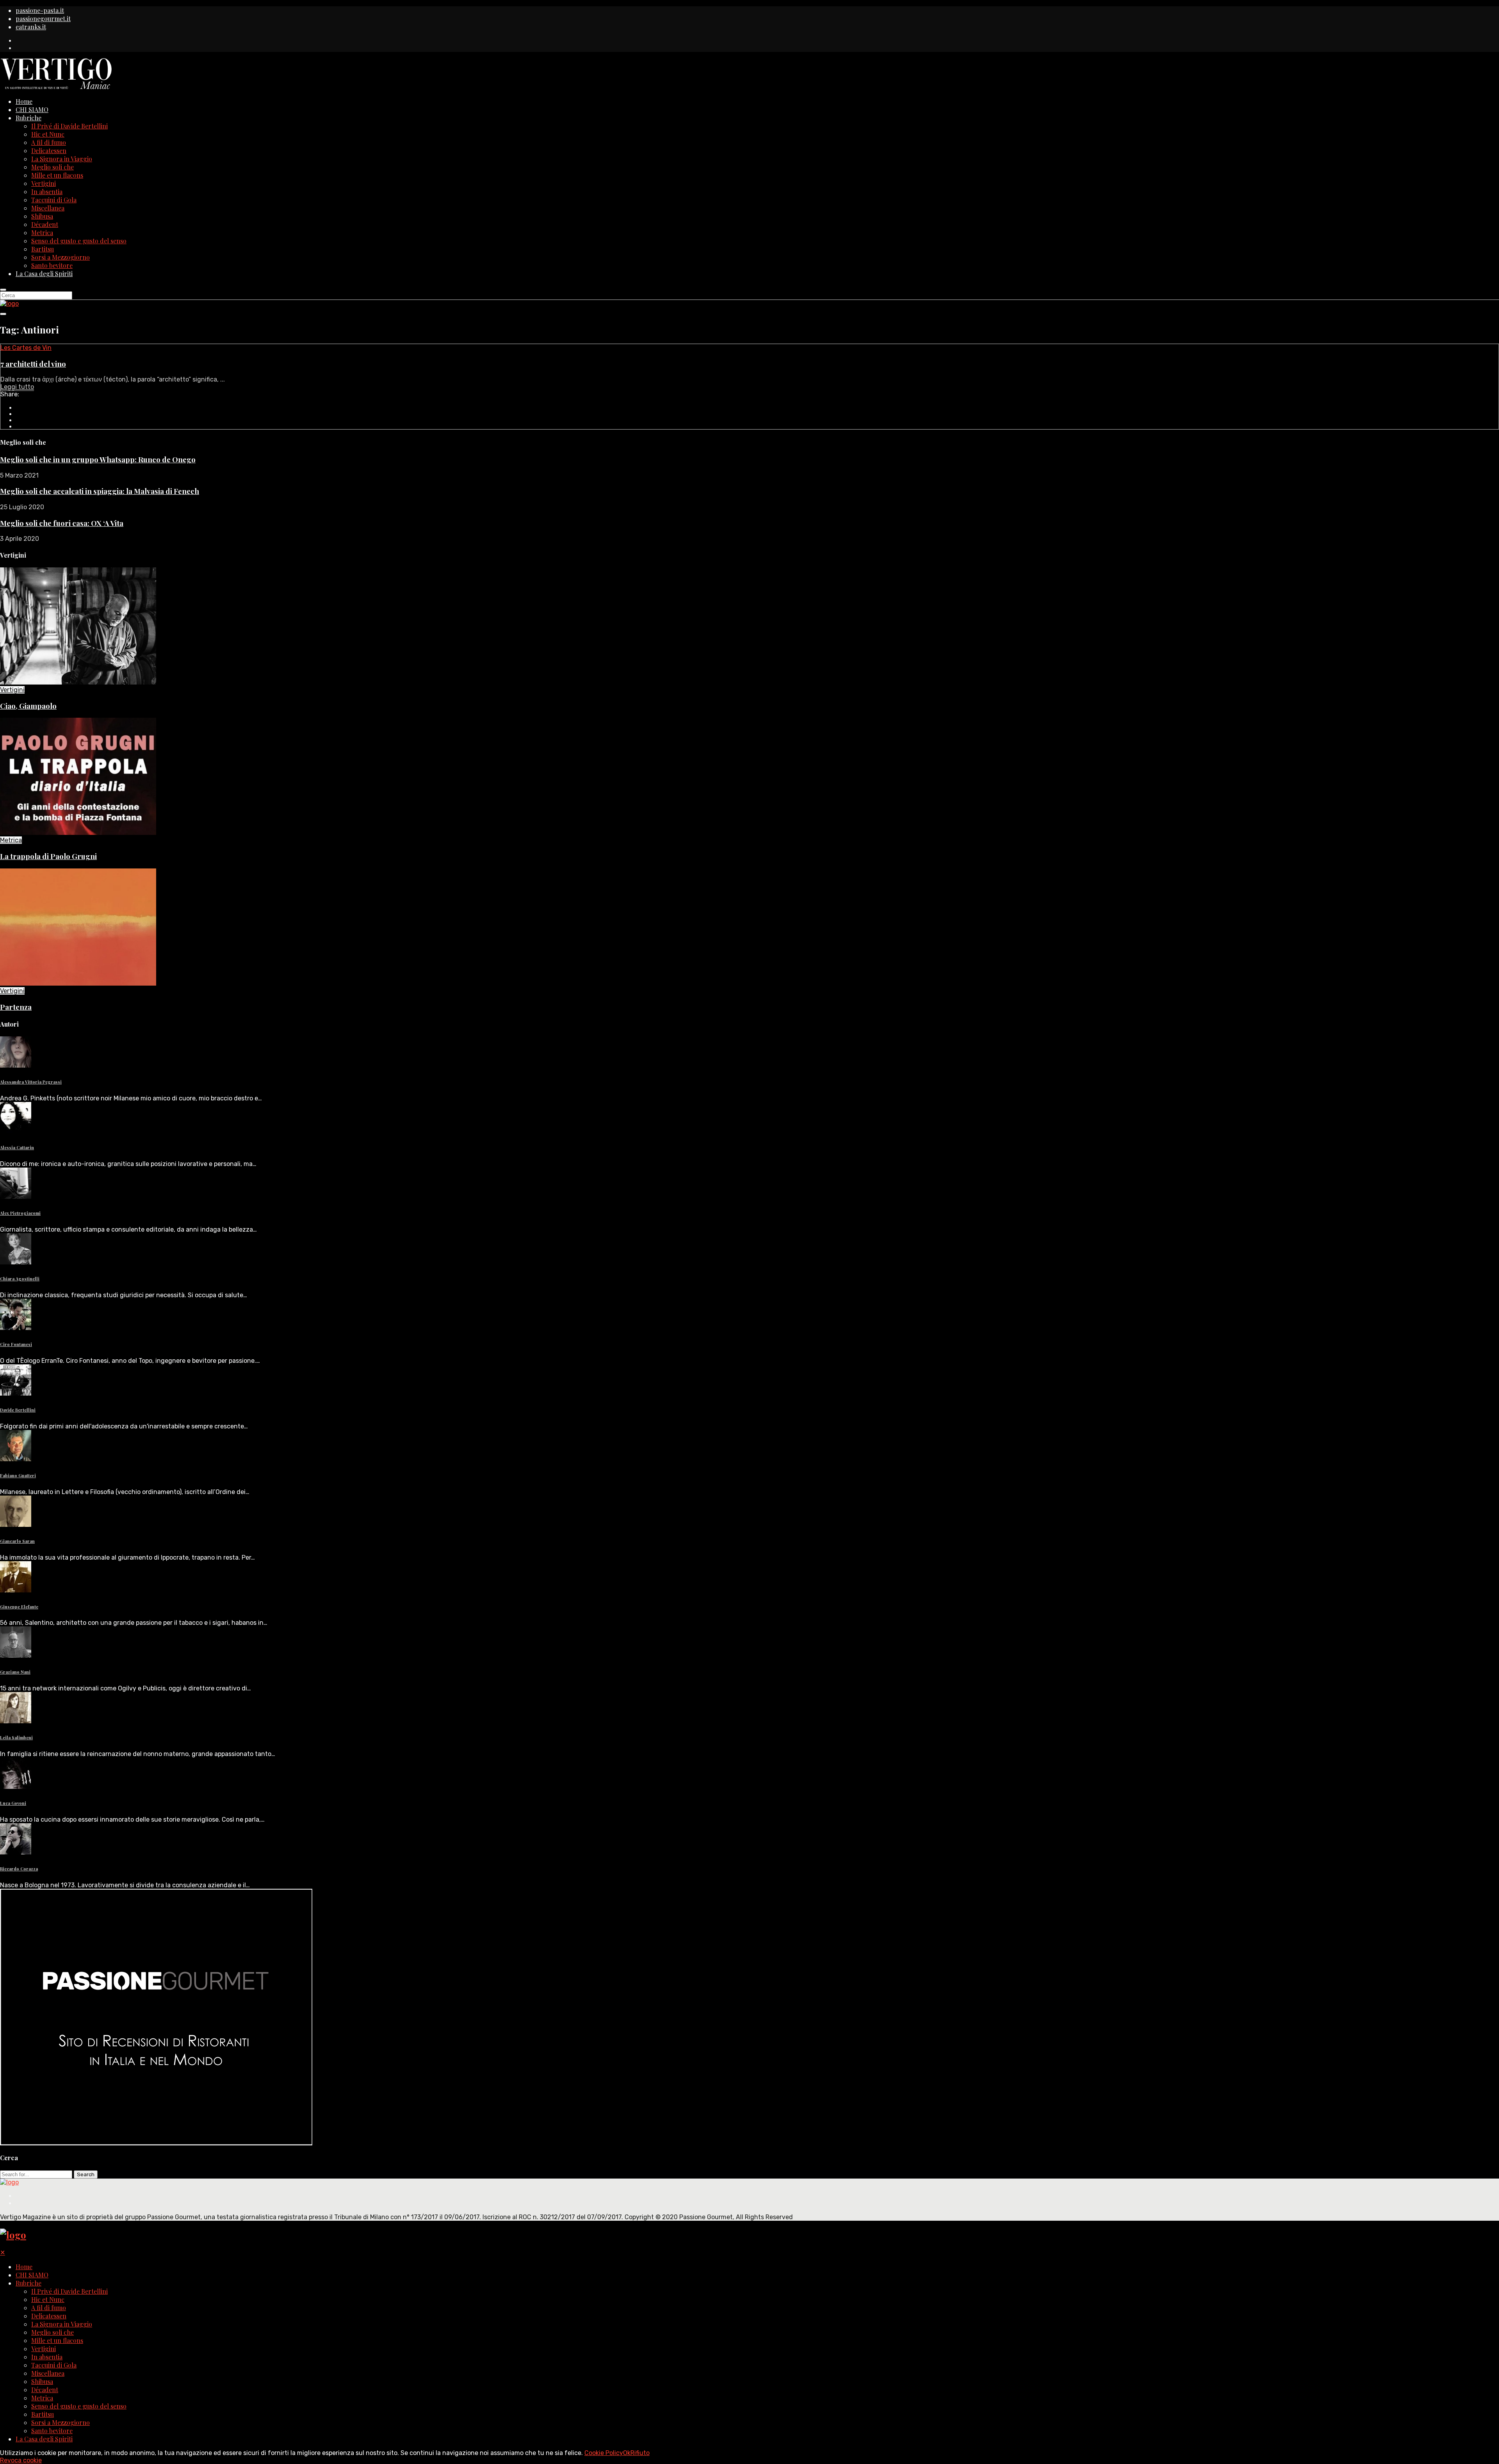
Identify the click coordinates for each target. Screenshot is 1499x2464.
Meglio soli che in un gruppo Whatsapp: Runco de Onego (98, 459)
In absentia (47, 192)
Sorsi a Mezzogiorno (61, 257)
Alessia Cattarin (17, 1147)
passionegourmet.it (43, 19)
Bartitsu (43, 249)
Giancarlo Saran (17, 1541)
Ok (627, 2453)
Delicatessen (49, 151)
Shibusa (42, 216)
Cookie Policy (604, 2453)
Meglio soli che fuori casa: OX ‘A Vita (62, 523)
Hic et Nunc (48, 134)
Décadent (45, 224)
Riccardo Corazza (19, 1869)
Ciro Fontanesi (16, 1344)
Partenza (16, 1007)
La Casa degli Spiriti (44, 274)
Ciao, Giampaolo (28, 706)
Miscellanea (48, 208)
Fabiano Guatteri (18, 1475)
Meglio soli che (53, 167)
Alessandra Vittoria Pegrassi (31, 1082)
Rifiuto (640, 2453)
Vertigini (44, 183)
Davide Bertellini (18, 1410)
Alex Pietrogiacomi (20, 1213)
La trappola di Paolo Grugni (48, 856)
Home (24, 101)
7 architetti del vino (33, 364)
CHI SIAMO (32, 110)
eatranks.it (31, 27)
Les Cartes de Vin (26, 348)
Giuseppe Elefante (19, 1607)
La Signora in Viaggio (62, 159)
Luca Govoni (13, 1803)
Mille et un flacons (57, 175)
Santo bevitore (52, 265)
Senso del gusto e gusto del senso (79, 241)
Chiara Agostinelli (20, 1279)
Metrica (42, 233)
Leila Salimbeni (16, 1737)
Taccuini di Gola (54, 200)
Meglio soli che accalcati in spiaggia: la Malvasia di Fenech (100, 491)
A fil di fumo (49, 142)
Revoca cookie (21, 2460)
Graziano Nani (15, 1672)
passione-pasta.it (40, 10)
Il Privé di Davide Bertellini (69, 126)
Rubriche (28, 118)
